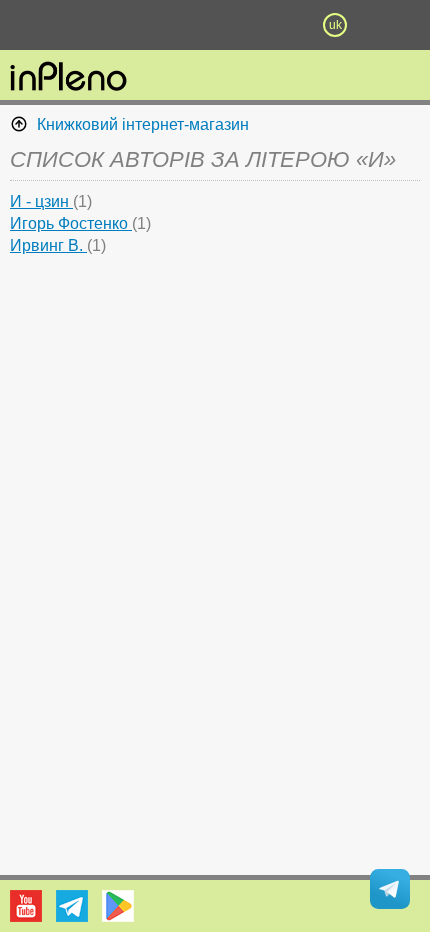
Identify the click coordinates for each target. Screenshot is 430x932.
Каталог (32, 25)
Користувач (215, 25)
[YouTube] (26, 906)
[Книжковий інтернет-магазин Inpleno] (68, 78)
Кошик (275, 25)
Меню (95, 25)
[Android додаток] (118, 906)
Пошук (155, 25)
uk (335, 25)
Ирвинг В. (48, 245)
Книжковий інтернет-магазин (143, 124)
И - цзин (41, 201)
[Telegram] (72, 906)
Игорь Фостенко (71, 223)
